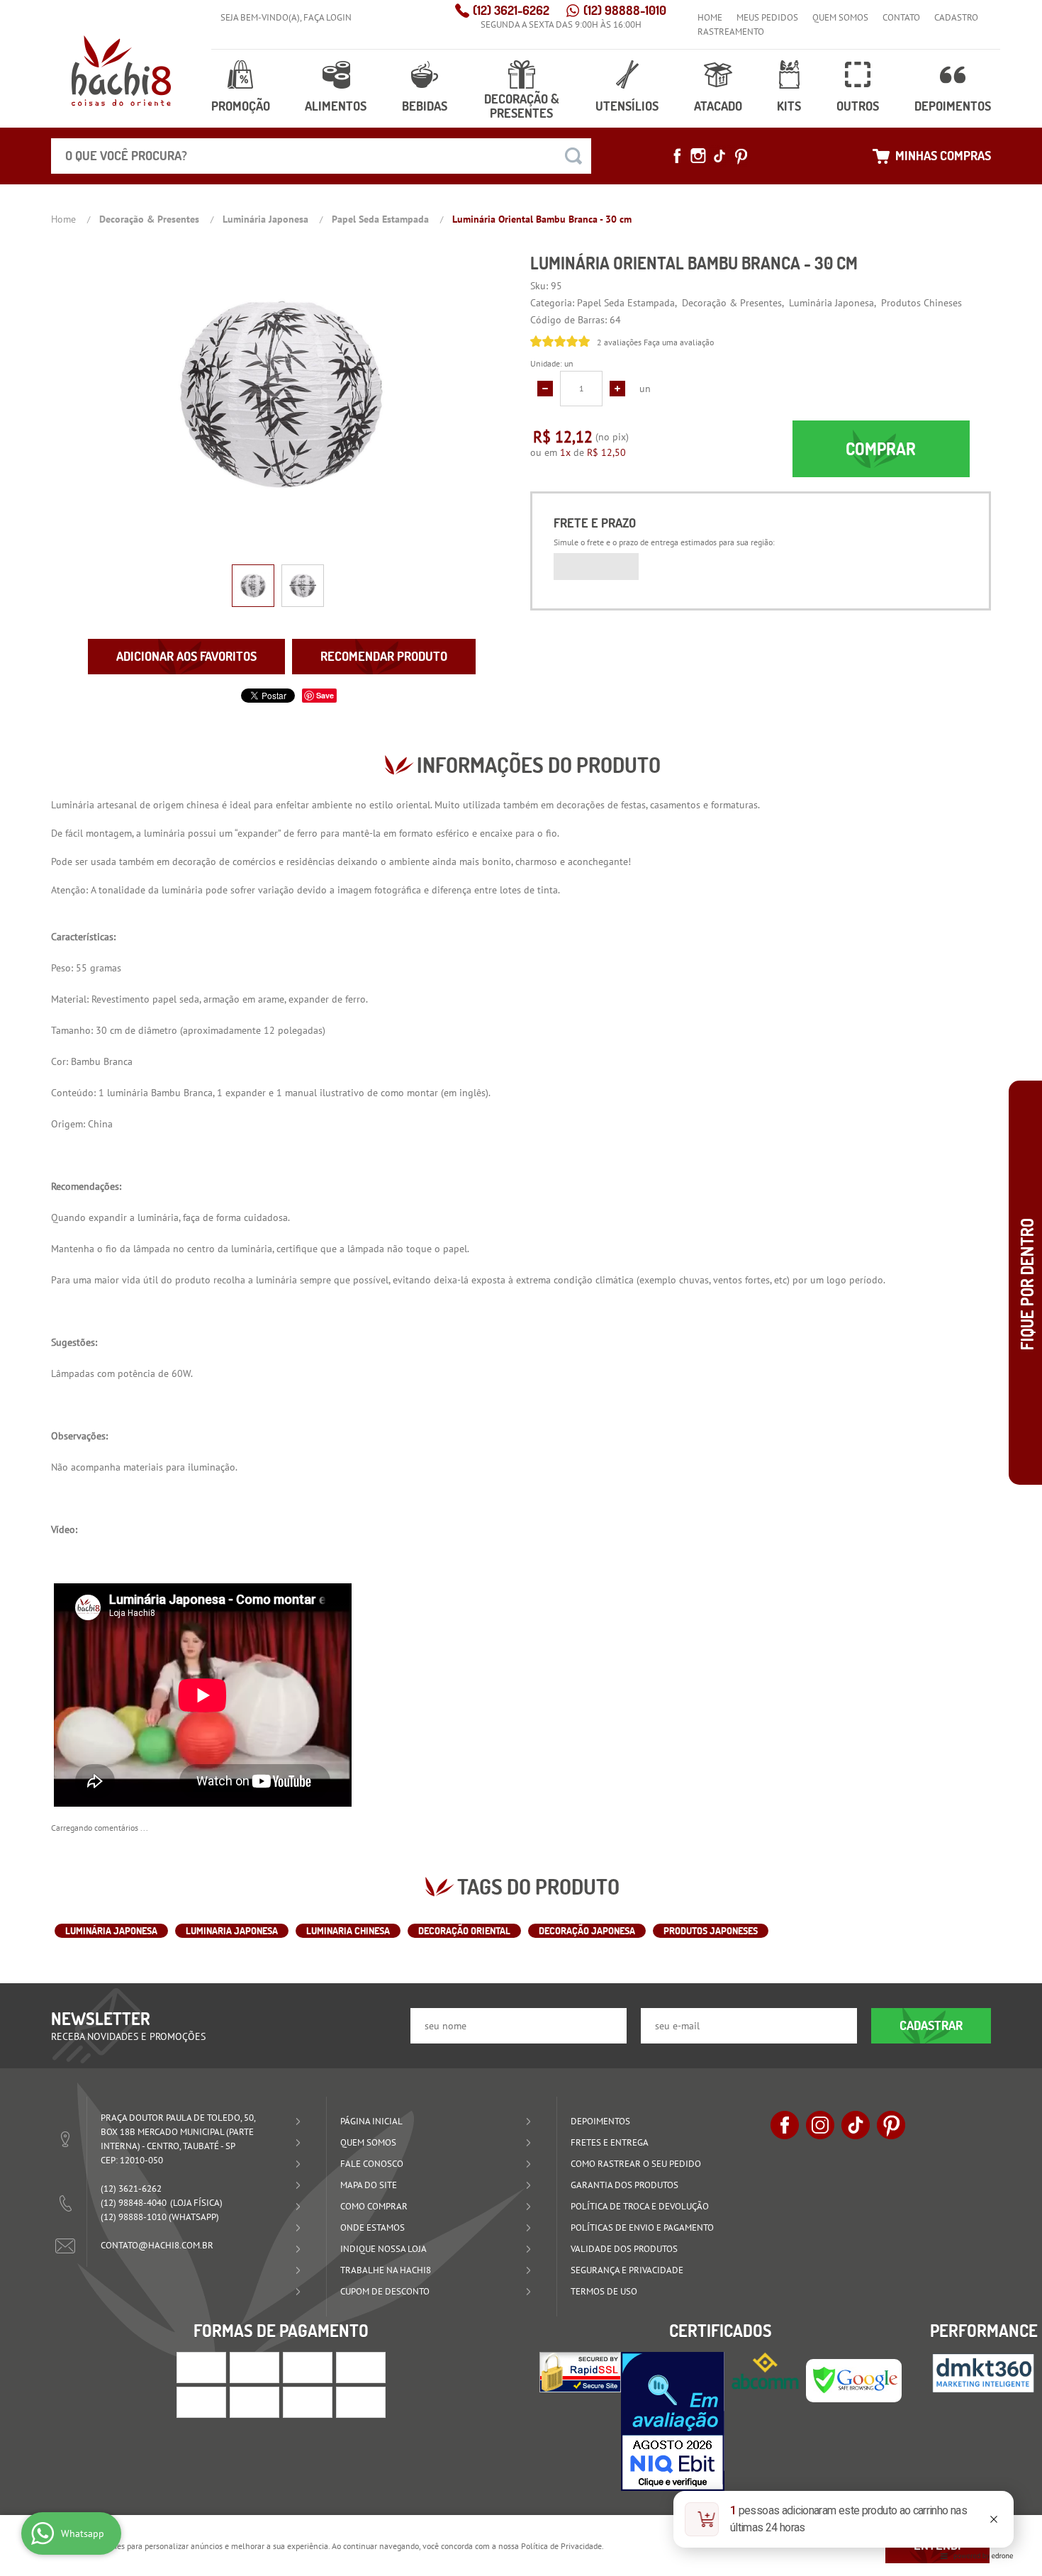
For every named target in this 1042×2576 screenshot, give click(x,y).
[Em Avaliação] (673, 2421)
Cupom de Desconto (385, 2291)
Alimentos (336, 106)
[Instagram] (698, 156)
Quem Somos (840, 17)
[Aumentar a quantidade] (617, 389)
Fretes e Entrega (610, 2142)
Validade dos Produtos (624, 2249)
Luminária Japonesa (111, 1931)
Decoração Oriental (464, 1931)
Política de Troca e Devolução (640, 2206)
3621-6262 (511, 10)
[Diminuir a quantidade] (545, 389)
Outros (858, 106)
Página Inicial (371, 2121)
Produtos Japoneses (711, 1931)
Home (710, 17)
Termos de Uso (604, 2291)
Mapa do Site (369, 2185)
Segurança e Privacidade (627, 2270)
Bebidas (425, 106)
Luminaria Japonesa (232, 1931)
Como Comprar (374, 2206)
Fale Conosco (372, 2164)
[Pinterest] (741, 156)
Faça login (327, 17)
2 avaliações (619, 342)
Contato (901, 17)
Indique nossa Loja (383, 2249)
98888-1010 (625, 10)
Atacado (718, 106)
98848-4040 (134, 2203)
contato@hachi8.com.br (157, 2245)
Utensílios (627, 106)
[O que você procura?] (573, 156)
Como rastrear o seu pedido (636, 2164)
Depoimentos (953, 106)
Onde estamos (372, 2227)
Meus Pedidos (767, 17)
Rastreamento (731, 32)
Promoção (241, 106)
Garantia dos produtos (624, 2185)
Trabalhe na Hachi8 (386, 2270)
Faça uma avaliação (679, 342)
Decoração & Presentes (522, 106)
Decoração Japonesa (587, 1931)
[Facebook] (677, 156)
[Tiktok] (719, 156)
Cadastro (956, 17)
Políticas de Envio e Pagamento (642, 2227)
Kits (789, 106)
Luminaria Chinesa (348, 1931)
